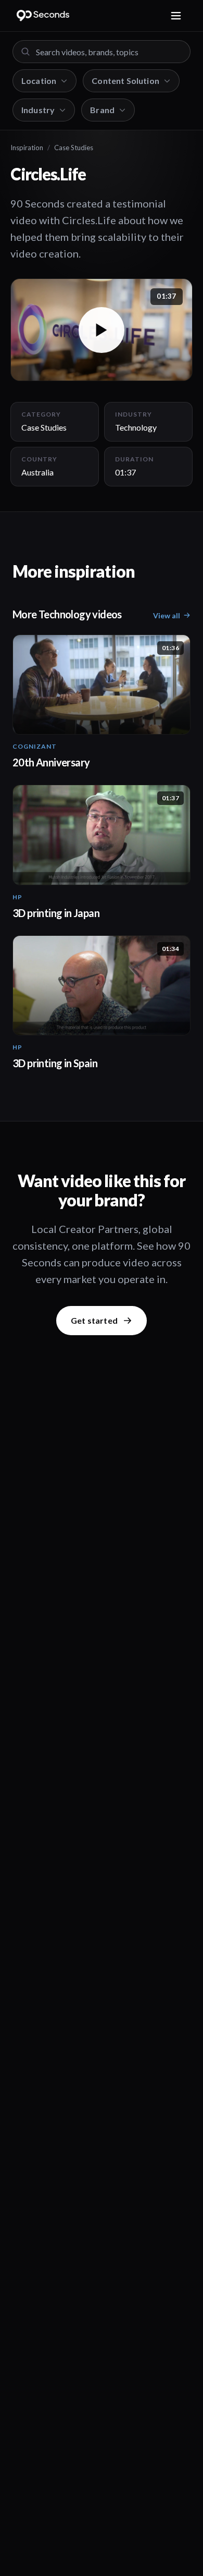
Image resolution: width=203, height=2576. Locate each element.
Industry (38, 110)
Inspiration (27, 148)
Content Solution (125, 81)
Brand (102, 110)
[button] (102, 330)
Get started (94, 1320)
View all (167, 615)
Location (39, 81)
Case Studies (74, 148)
